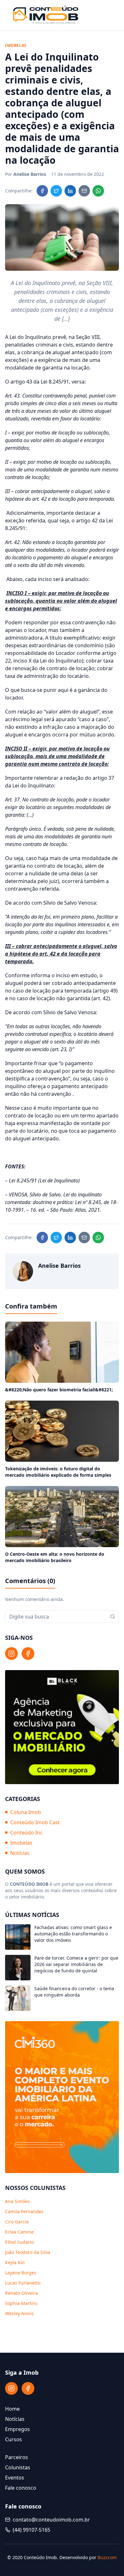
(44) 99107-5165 (31, 2530)
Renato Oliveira (21, 2293)
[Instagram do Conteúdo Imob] (11, 1654)
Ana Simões (17, 2201)
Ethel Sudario (19, 2242)
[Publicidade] (62, 1727)
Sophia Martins (21, 2303)
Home (12, 2409)
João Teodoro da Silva (28, 2252)
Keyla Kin (15, 2262)
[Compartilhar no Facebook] (42, 191)
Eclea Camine (19, 2232)
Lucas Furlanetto (23, 2283)
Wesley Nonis (19, 2313)
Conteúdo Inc (26, 1833)
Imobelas (21, 1843)
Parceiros (17, 2457)
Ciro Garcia (17, 2222)
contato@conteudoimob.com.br (51, 2520)
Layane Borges (21, 2273)
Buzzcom (107, 2557)
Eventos (15, 2478)
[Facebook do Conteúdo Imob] (28, 1654)
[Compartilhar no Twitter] (56, 191)
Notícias (20, 1853)
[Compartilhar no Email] (84, 191)
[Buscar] (113, 1617)
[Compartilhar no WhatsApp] (98, 191)
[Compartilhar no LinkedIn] (70, 191)
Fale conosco (21, 2488)
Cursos (14, 2439)
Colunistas (18, 2467)
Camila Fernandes (24, 2211)
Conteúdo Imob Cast (35, 1822)
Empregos (17, 2429)
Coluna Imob (26, 1812)
